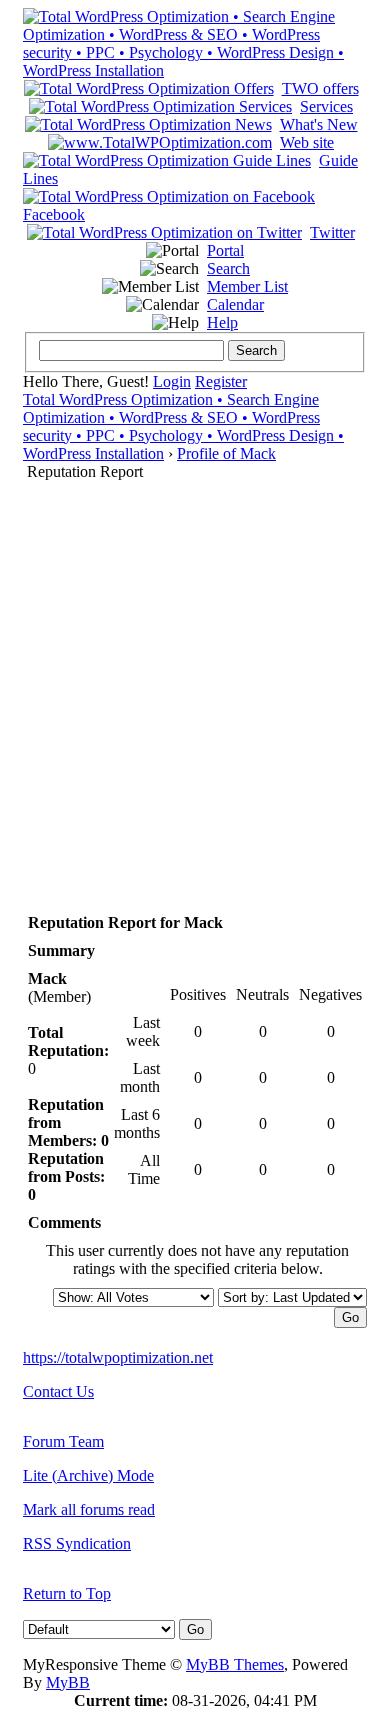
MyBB (68, 1682)
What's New (319, 124)
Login (172, 381)
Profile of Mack (226, 453)
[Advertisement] (195, 686)
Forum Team (63, 1441)
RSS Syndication (77, 1543)
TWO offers (320, 88)
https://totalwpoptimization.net (118, 1357)
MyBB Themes (235, 1664)
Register (221, 381)
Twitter (332, 232)
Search (228, 268)
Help (222, 322)
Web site (307, 142)
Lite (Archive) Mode (88, 1475)
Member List (247, 286)
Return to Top (67, 1593)
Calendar (235, 304)
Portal (225, 250)
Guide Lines (190, 169)
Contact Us (58, 1391)
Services (326, 106)
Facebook (54, 214)
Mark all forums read (89, 1509)
